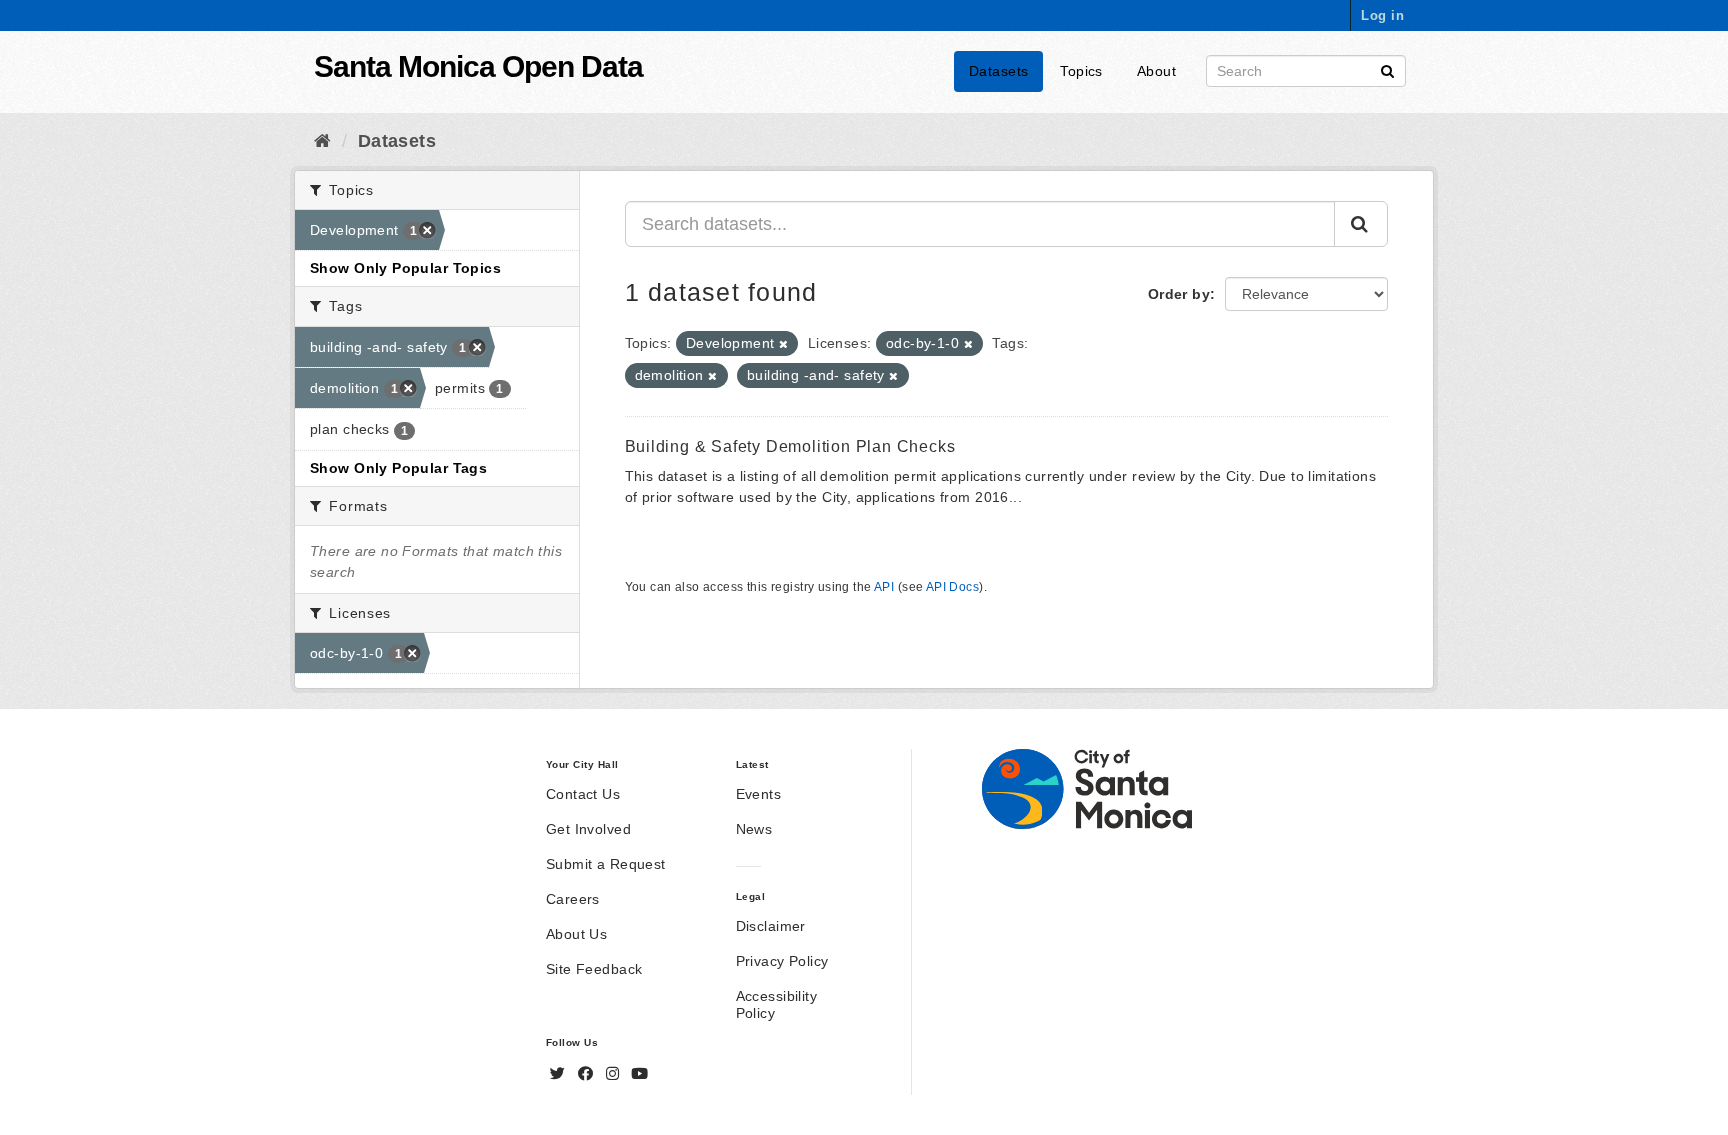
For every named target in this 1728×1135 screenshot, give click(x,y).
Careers (573, 899)
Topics (1081, 71)
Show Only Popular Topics (405, 268)
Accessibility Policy (776, 1004)
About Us (576, 934)
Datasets (998, 71)
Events (759, 794)
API (884, 587)
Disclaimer (771, 926)
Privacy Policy (782, 961)
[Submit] (1387, 69)
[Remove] (783, 344)
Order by (1179, 294)
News (754, 829)
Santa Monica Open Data (478, 66)
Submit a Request (606, 864)
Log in (1382, 15)
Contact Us (583, 794)
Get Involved (588, 829)
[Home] (322, 141)
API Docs (952, 587)
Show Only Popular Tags (398, 468)
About (1156, 71)
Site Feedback (594, 969)
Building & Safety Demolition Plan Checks (790, 446)
